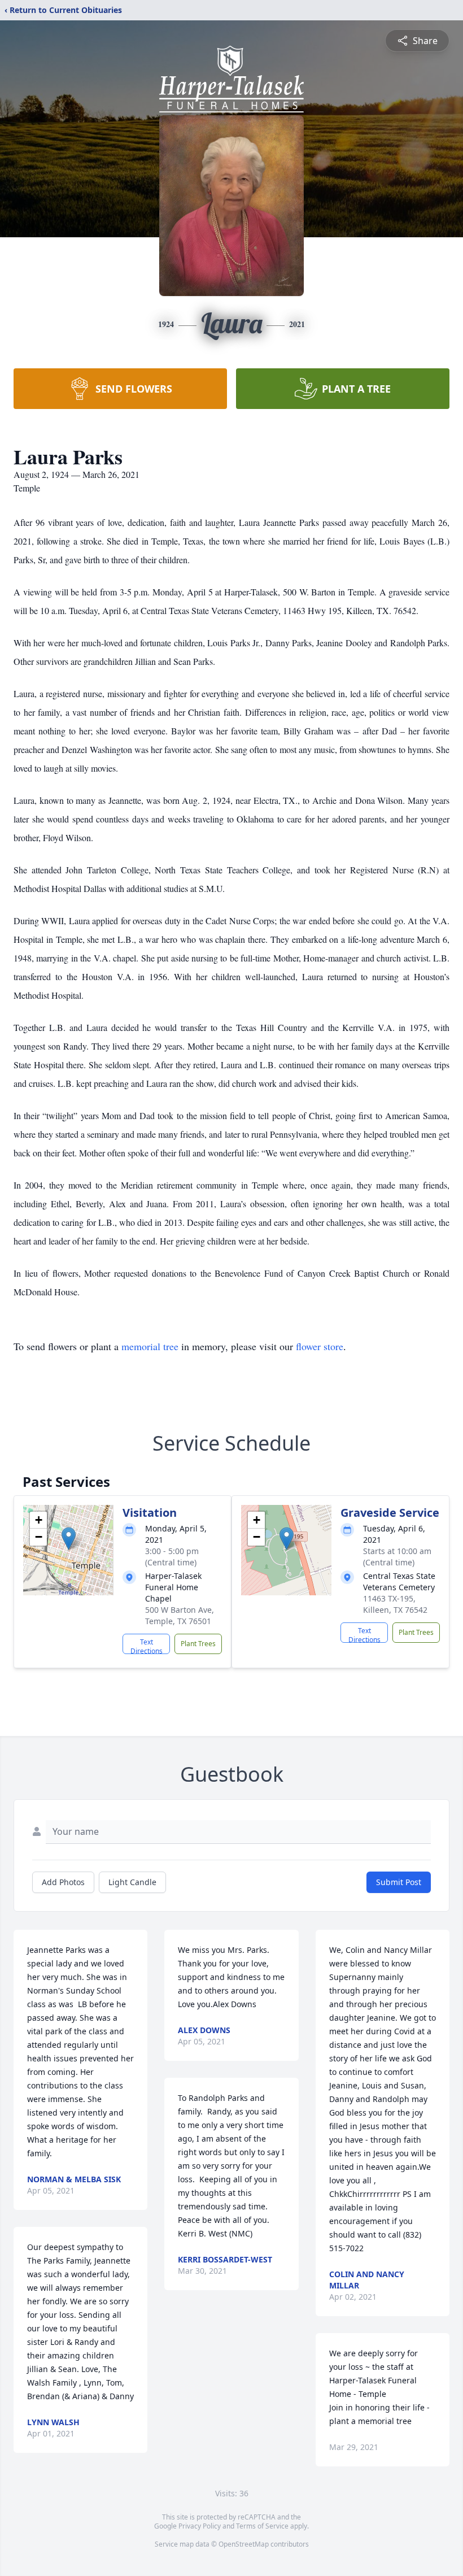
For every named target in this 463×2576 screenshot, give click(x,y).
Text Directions (147, 1646)
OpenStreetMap (244, 2544)
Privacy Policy (200, 2526)
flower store (320, 1346)
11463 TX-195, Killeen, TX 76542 (395, 1604)
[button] (69, 1539)
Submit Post (399, 1882)
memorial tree (150, 1346)
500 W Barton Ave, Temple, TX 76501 (180, 1615)
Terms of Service (262, 2526)
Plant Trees (198, 1644)
